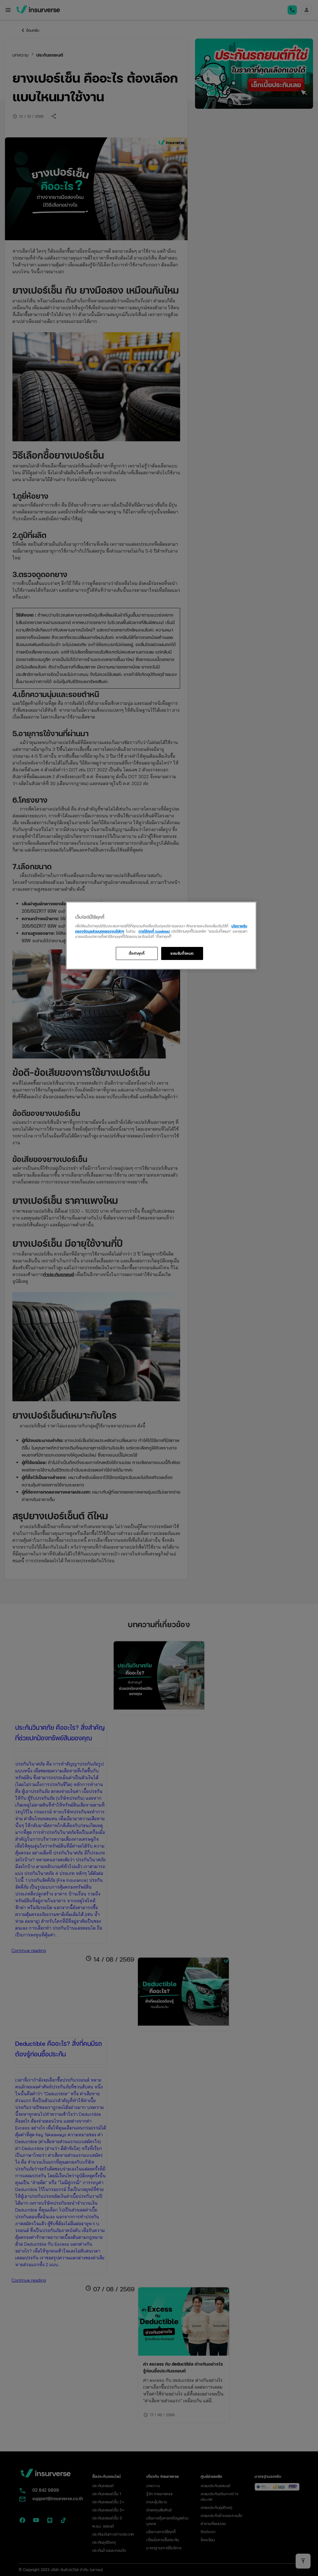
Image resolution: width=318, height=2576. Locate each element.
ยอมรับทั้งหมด (182, 953)
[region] (161, 936)
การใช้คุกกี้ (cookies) (154, 931)
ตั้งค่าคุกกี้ (137, 953)
